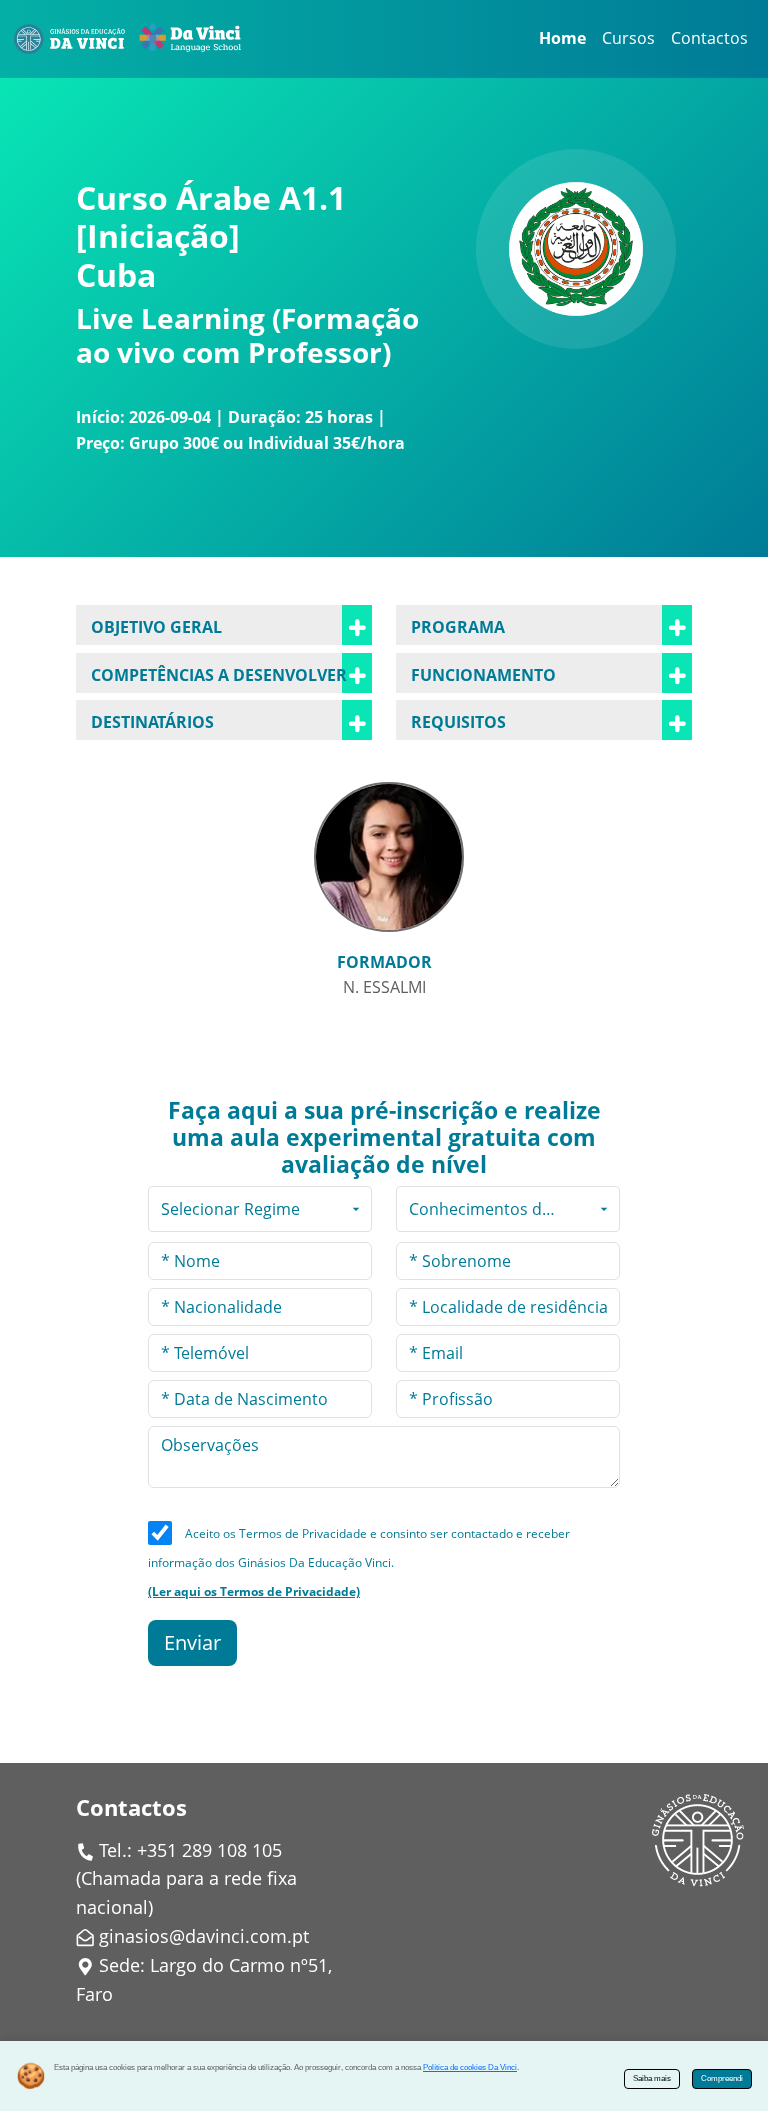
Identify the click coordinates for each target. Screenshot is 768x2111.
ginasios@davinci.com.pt (204, 1936)
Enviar (192, 1642)
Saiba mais (652, 2078)
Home (562, 38)
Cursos (628, 38)
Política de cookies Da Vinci (470, 2067)
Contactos (709, 38)
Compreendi (722, 2078)
